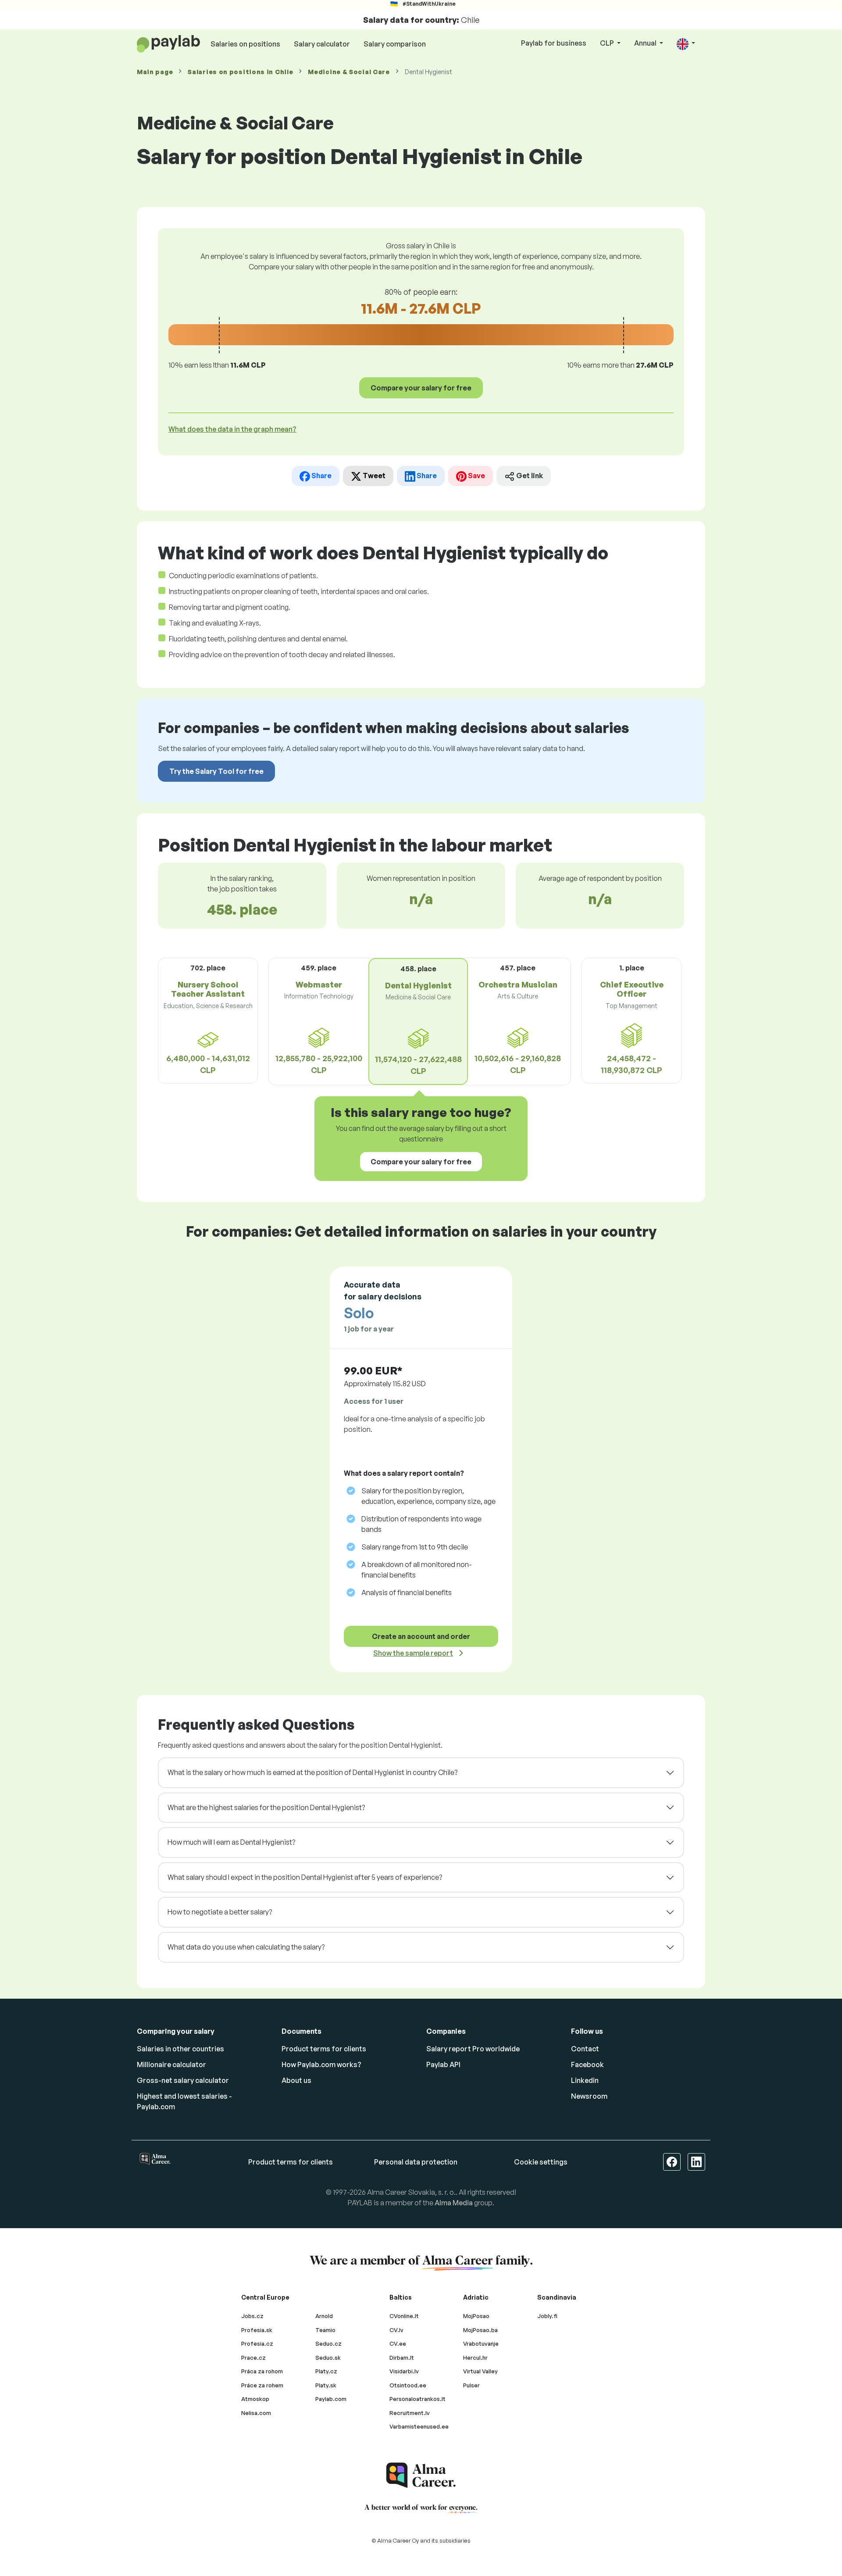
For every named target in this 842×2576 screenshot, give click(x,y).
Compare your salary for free (421, 388)
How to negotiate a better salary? (220, 1912)
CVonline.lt (404, 2316)
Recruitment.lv (410, 2413)
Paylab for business (554, 43)
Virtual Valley (480, 2371)
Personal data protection (416, 2162)
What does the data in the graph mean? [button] (232, 429)
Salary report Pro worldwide (473, 2049)
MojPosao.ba (480, 2330)
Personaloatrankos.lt (417, 2399)
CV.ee (398, 2343)
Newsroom (589, 2096)
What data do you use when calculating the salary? (246, 1947)
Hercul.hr (475, 2358)
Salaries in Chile (240, 72)
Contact (585, 2049)
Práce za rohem (262, 2385)
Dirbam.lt (402, 2358)
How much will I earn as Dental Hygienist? (231, 1842)
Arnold (324, 2316)
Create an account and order (421, 1636)
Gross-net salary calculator (183, 2080)
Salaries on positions (245, 44)
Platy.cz (326, 2371)
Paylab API (443, 2064)
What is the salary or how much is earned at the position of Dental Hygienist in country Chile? (312, 1772)
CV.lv (396, 2330)
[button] (686, 44)
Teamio (325, 2330)
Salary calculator (322, 44)
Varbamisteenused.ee (419, 2426)
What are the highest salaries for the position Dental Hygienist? (266, 1807)
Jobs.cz (252, 2316)
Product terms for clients (324, 2049)
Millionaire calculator (171, 2064)
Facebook (587, 2064)
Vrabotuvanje (481, 2343)
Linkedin (585, 2080)
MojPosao (476, 2316)
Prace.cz (253, 2358)
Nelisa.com (256, 2413)
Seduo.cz (328, 2343)
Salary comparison (395, 44)
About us (296, 2080)
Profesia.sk (257, 2330)
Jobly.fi (547, 2316)
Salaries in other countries (180, 2049)
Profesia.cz (257, 2343)
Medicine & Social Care (349, 72)
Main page (155, 72)
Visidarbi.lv (404, 2371)
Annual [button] (646, 43)
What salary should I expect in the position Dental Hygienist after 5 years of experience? (305, 1877)
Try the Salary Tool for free (216, 771)
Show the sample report (413, 1653)
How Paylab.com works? (321, 2064)
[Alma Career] (421, 2475)
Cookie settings (541, 2162)
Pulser (471, 2385)
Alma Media (454, 2203)
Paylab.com (331, 2399)
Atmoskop (255, 2399)
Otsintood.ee (408, 2385)
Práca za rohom (262, 2371)
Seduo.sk (328, 2358)
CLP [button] (608, 43)
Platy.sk (326, 2385)
